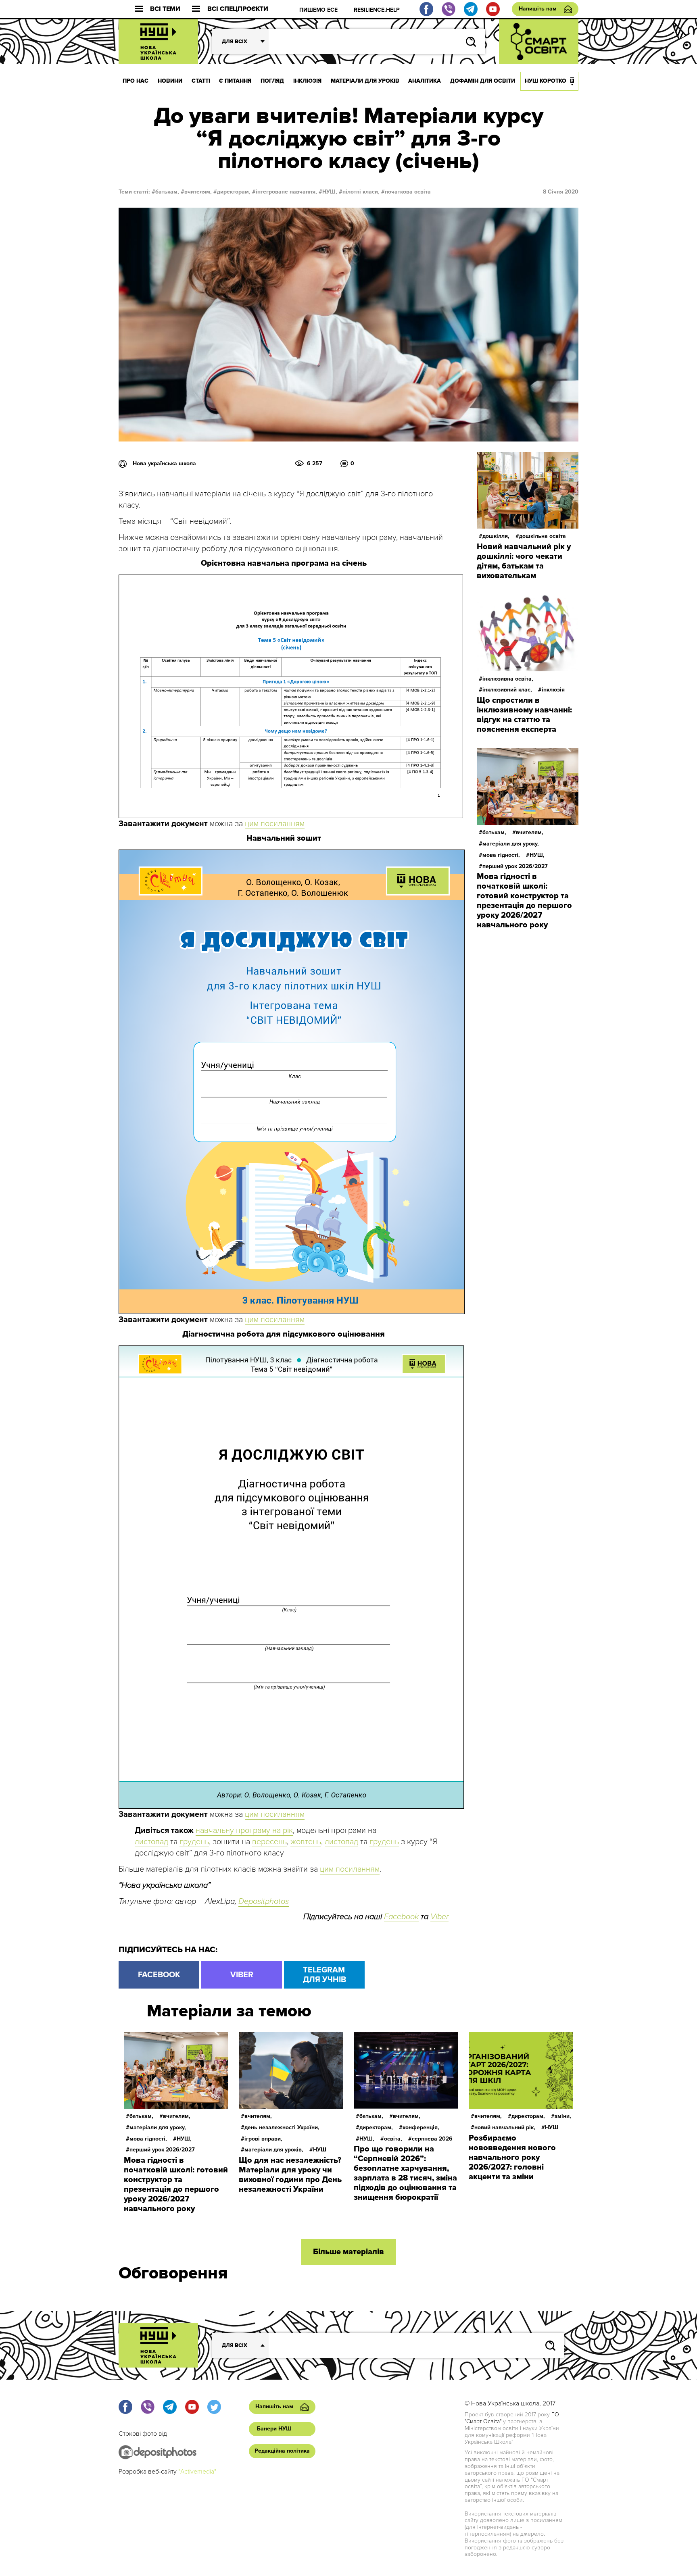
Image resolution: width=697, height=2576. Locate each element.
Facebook (401, 1917)
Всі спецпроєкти (238, 9)
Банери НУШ (274, 2429)
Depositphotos (264, 1901)
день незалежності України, (282, 2127)
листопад (151, 1842)
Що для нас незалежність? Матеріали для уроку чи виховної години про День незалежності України (290, 2175)
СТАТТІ (201, 81)
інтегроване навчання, (286, 192)
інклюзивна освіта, (508, 679)
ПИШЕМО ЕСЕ (318, 10)
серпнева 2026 (432, 2139)
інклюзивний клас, (507, 690)
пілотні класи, (361, 192)
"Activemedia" (197, 2472)
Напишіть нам (538, 9)
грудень (194, 1842)
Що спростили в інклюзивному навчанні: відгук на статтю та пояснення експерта (524, 715)
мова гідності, (501, 855)
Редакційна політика (282, 2451)
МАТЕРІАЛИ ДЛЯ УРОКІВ (365, 81)
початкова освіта (408, 192)
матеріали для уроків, (274, 2150)
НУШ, (330, 192)
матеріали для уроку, (511, 844)
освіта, (393, 2139)
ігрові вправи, (263, 2139)
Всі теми (165, 9)
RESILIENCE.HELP (377, 10)
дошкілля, (496, 536)
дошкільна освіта (543, 536)
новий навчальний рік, (505, 2127)
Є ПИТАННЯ (235, 81)
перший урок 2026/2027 (515, 866)
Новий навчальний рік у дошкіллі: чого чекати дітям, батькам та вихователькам (524, 561)
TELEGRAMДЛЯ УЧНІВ (325, 1975)
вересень (269, 1842)
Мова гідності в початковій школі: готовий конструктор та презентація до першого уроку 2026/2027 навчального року (524, 901)
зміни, (563, 2116)
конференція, (421, 2127)
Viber (439, 1917)
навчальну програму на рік (244, 1830)
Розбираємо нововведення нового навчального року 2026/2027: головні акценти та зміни (512, 2157)
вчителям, (198, 192)
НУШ (320, 2150)
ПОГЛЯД (272, 81)
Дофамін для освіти (483, 81)
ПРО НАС (136, 81)
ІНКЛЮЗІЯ (307, 81)
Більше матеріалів (348, 2252)
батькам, (167, 192)
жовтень (306, 1842)
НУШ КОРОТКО (546, 81)
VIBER (242, 1975)
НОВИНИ (170, 81)
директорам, (234, 192)
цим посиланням (275, 824)
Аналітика (425, 81)
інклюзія (553, 690)
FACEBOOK (159, 1975)
